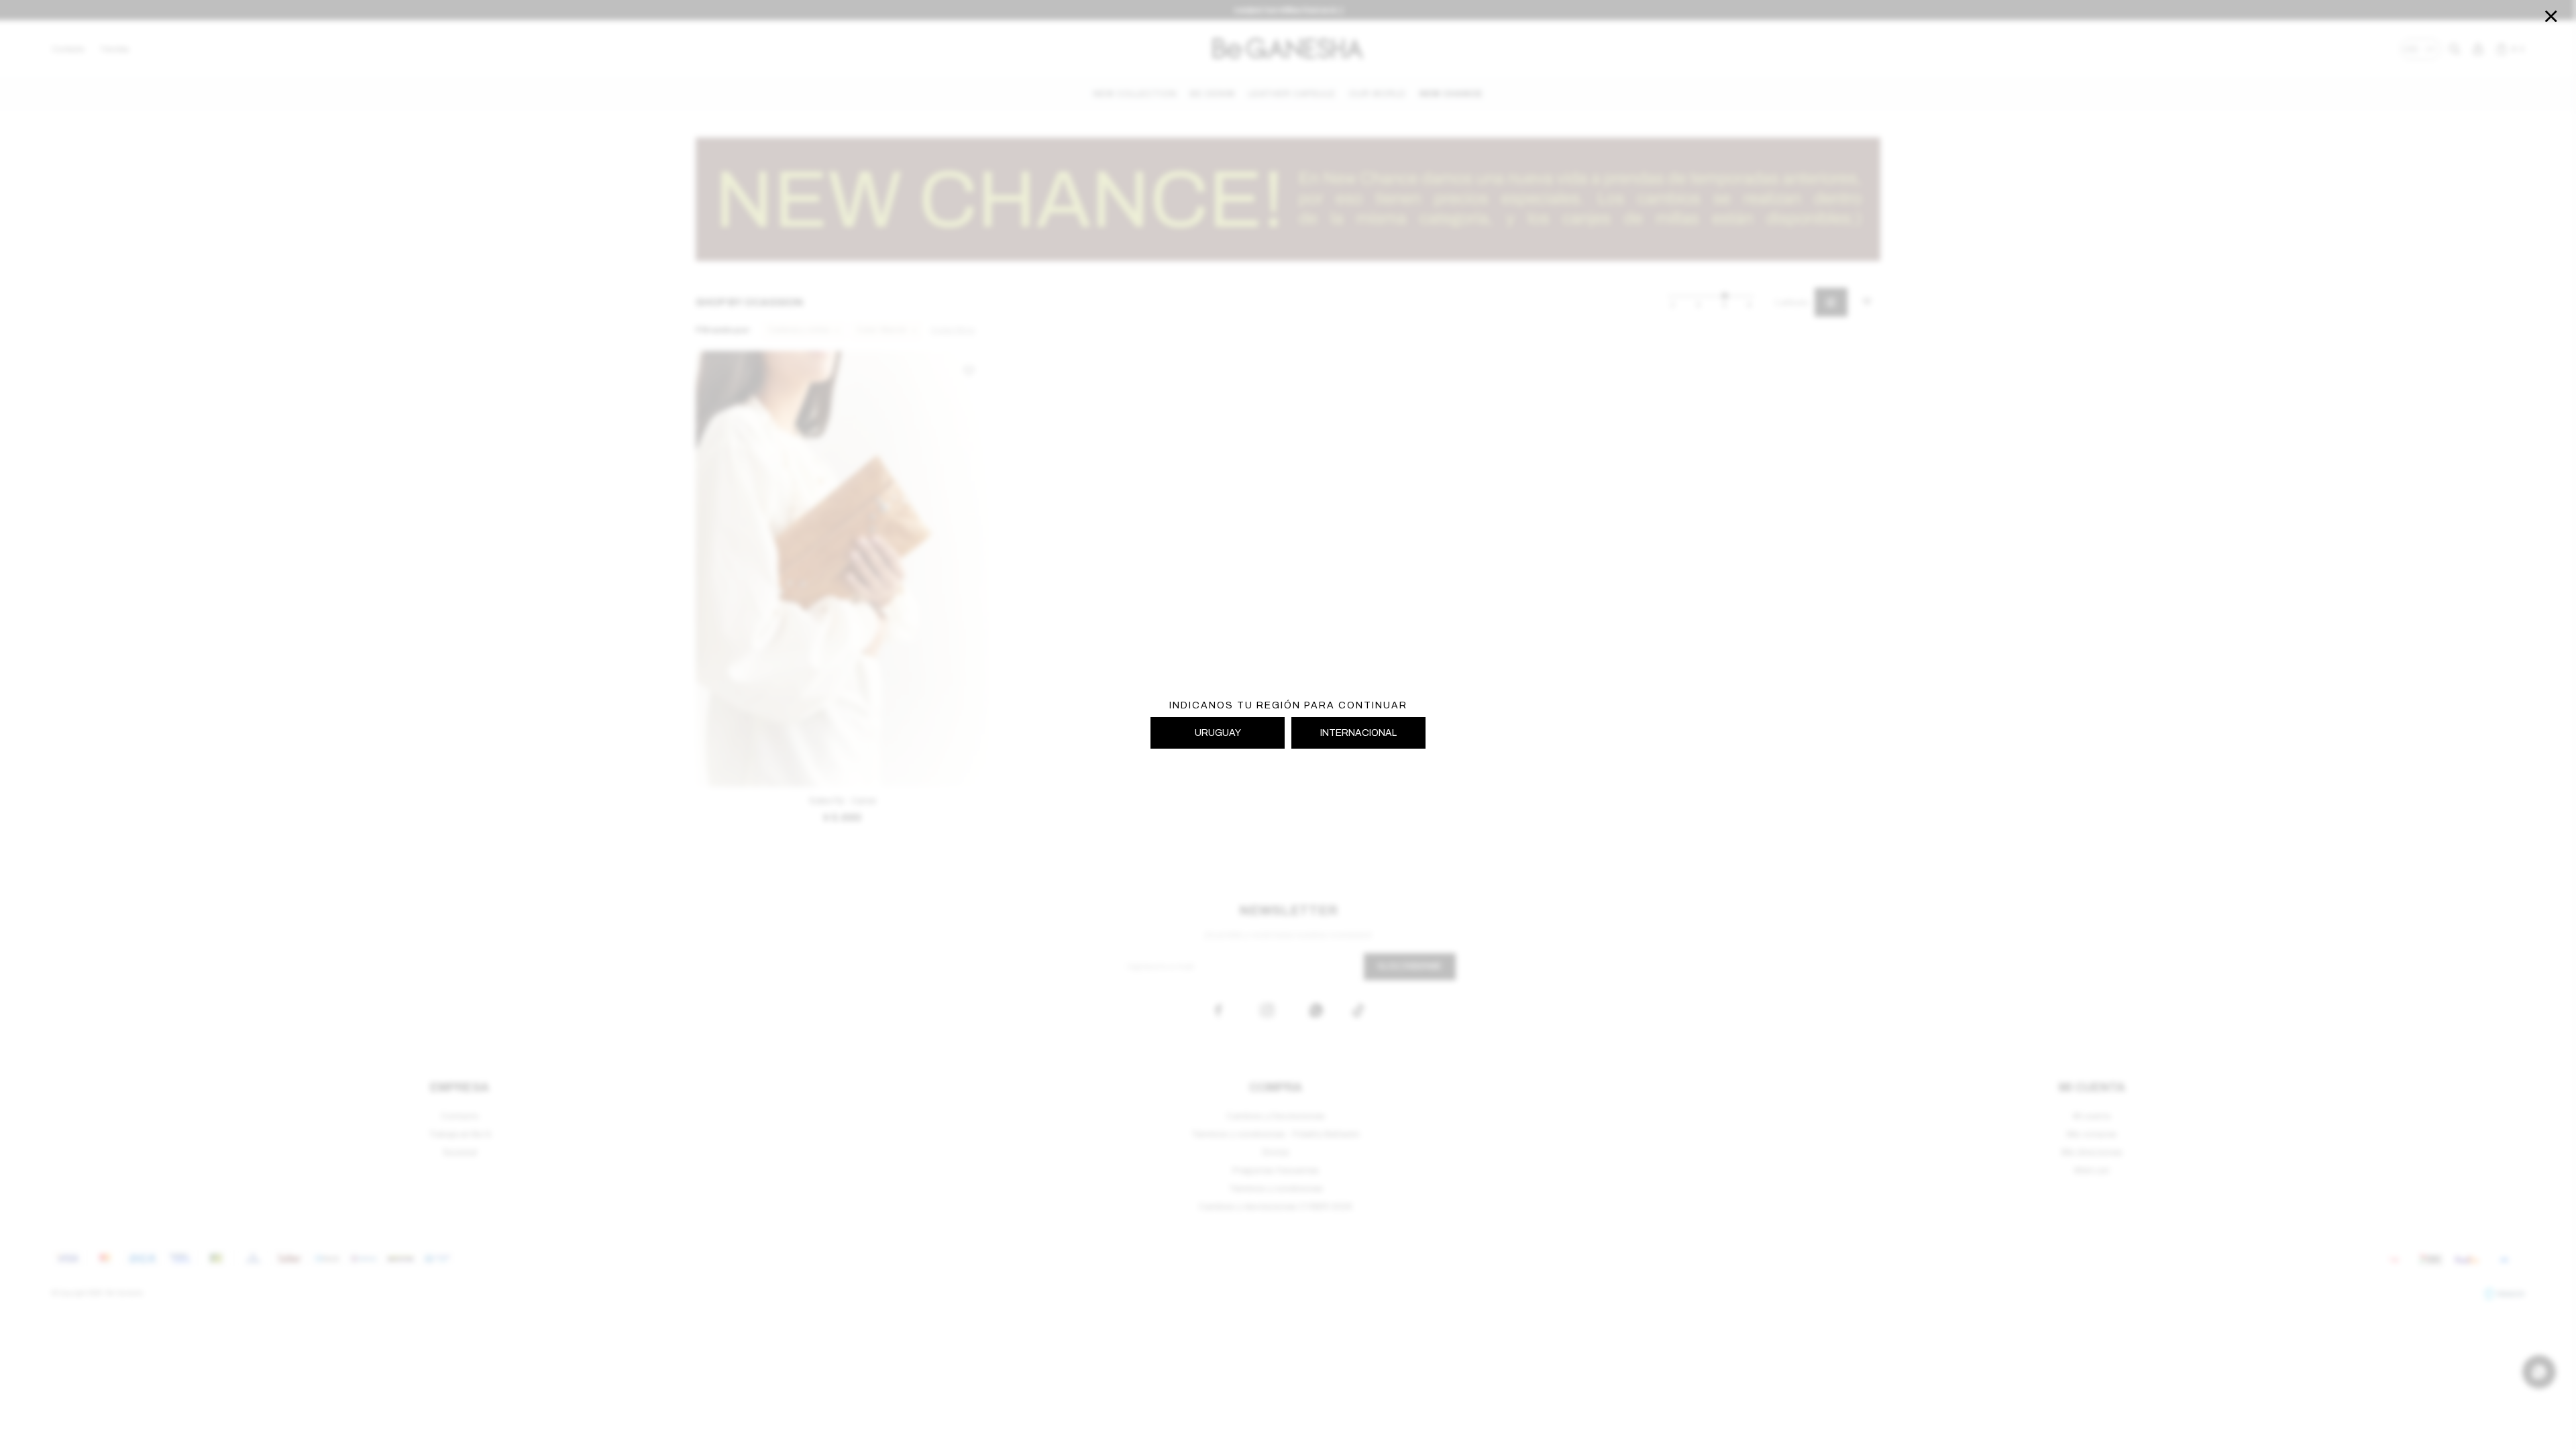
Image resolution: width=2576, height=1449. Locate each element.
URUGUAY (1218, 733)
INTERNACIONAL (1358, 733)
